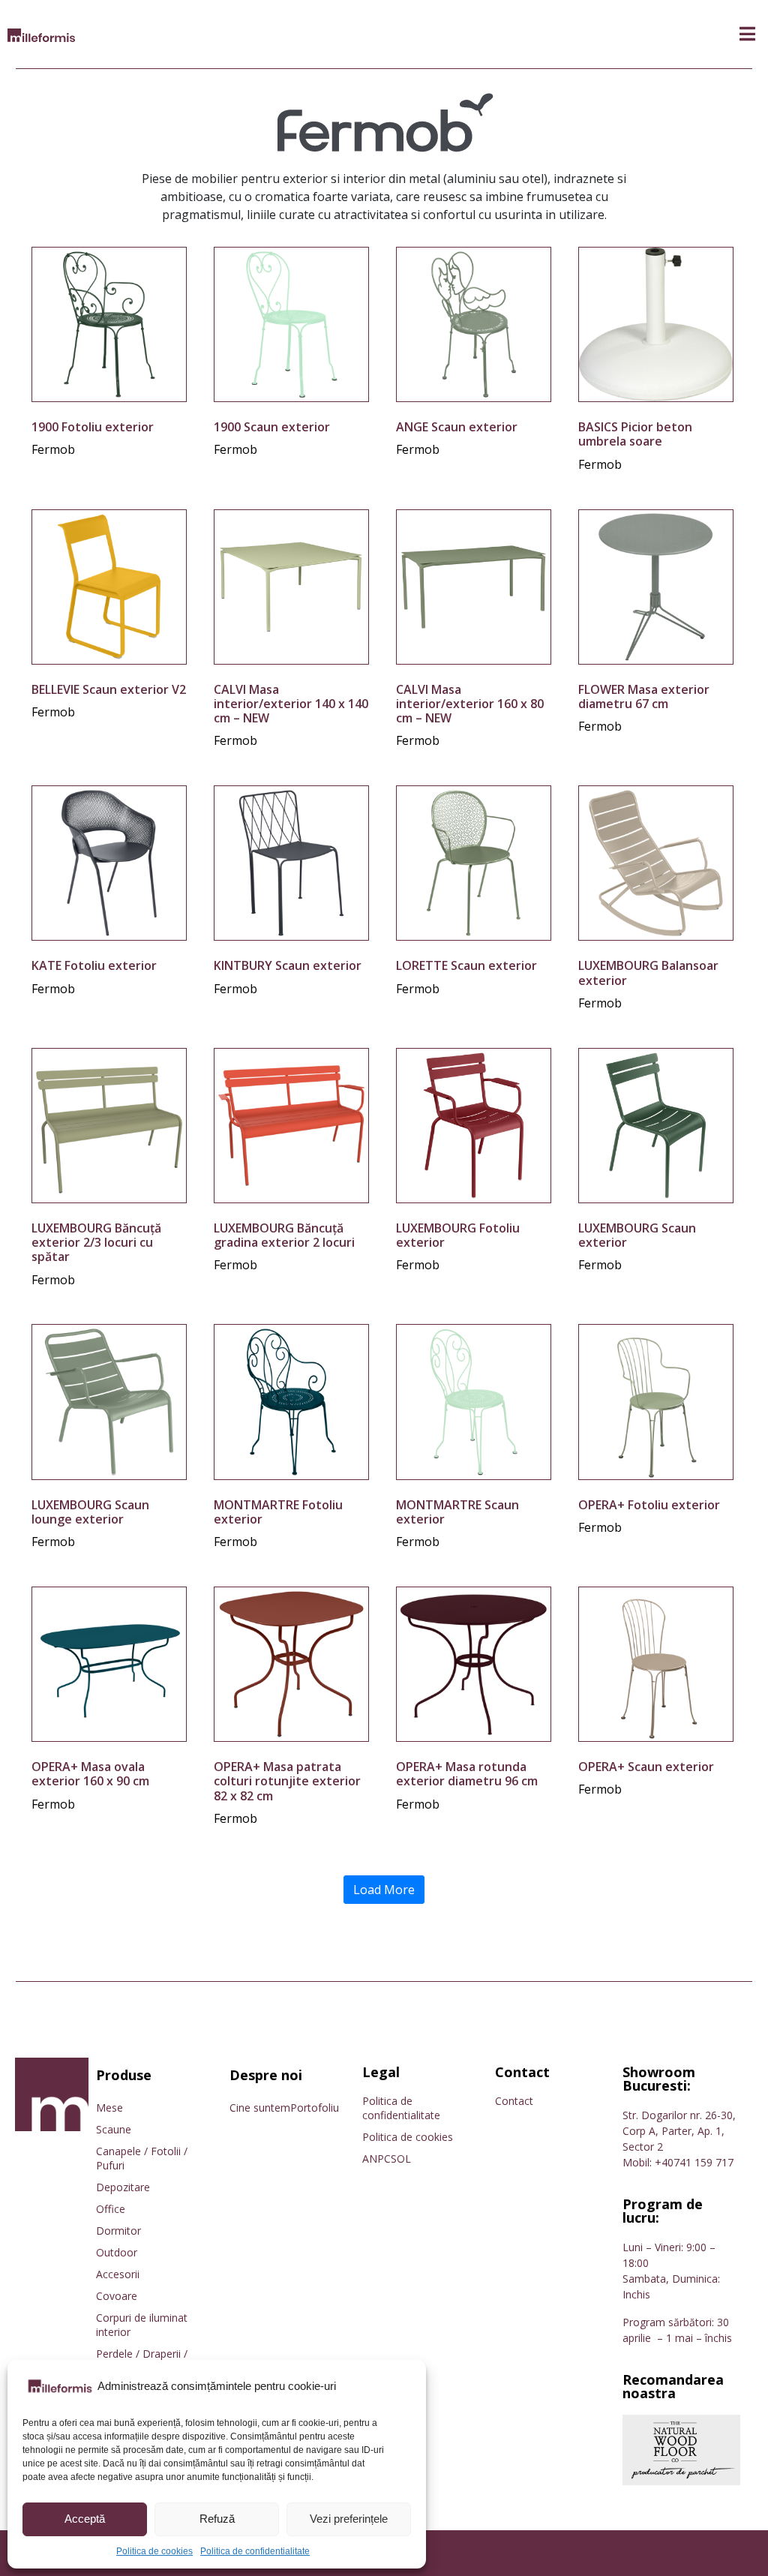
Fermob (53, 449)
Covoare (117, 2296)
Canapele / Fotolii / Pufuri (142, 2158)
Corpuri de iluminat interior (142, 2325)
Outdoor (117, 2252)
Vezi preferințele (349, 2519)
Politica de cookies (154, 2551)
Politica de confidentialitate (255, 2551)
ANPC (376, 2159)
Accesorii (118, 2274)
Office (111, 2209)
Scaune (114, 2129)
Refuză (217, 2519)
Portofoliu (315, 2108)
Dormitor (118, 2231)
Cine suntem (260, 2108)
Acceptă (85, 2519)
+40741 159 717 (694, 2162)
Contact (514, 2101)
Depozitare (123, 2187)
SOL (401, 2159)
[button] (747, 34)
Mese (109, 2108)
